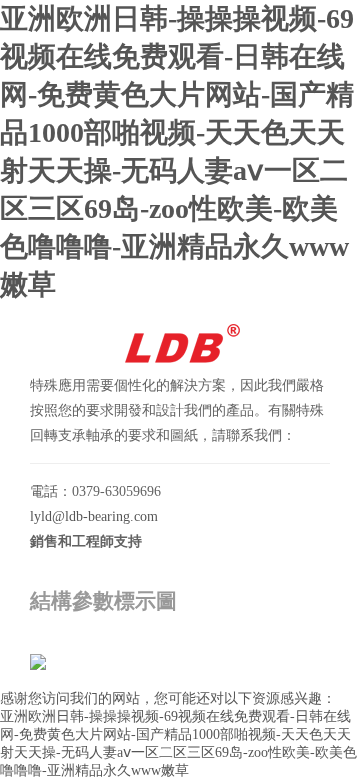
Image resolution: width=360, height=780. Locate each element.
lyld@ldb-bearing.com (94, 516)
